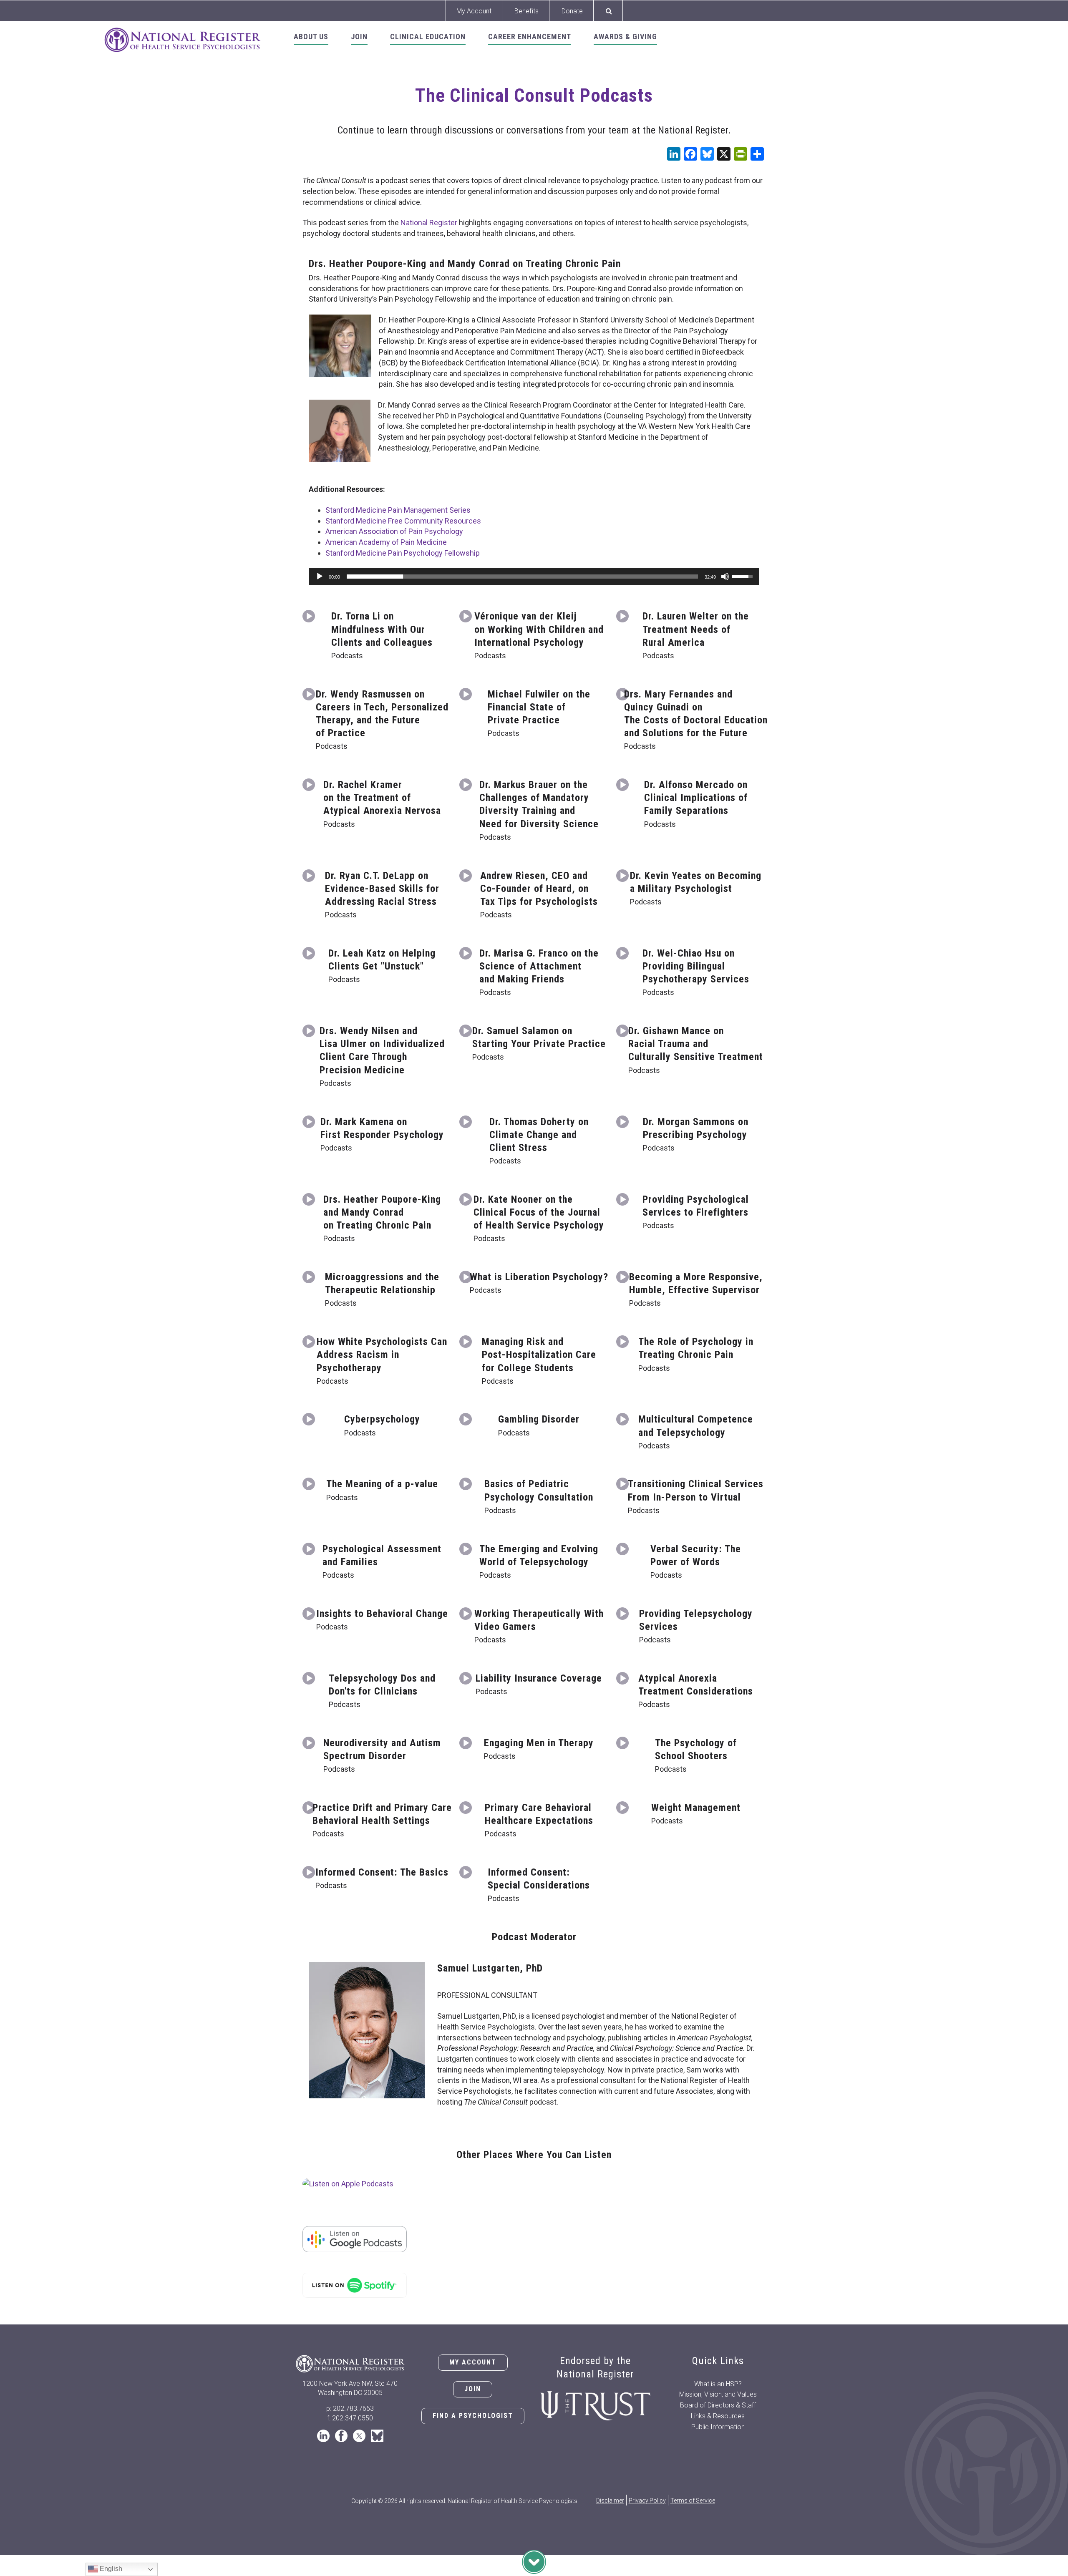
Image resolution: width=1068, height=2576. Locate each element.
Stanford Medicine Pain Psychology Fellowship (403, 553)
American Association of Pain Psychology (394, 531)
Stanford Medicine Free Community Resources (403, 521)
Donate (572, 11)
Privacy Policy (647, 2500)
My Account (474, 11)
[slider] (522, 577)
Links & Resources (718, 2416)
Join (473, 2389)
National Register (429, 223)
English (110, 2569)
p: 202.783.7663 (350, 2409)
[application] (534, 577)
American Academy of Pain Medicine (386, 542)
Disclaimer (610, 2500)
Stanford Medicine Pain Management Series (398, 510)
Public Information (718, 2427)
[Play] (320, 577)
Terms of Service (693, 2500)
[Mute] (725, 577)
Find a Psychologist (473, 2416)
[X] (724, 155)
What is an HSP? (718, 2384)
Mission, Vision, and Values (718, 2394)
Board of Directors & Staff (718, 2405)
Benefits (526, 11)
